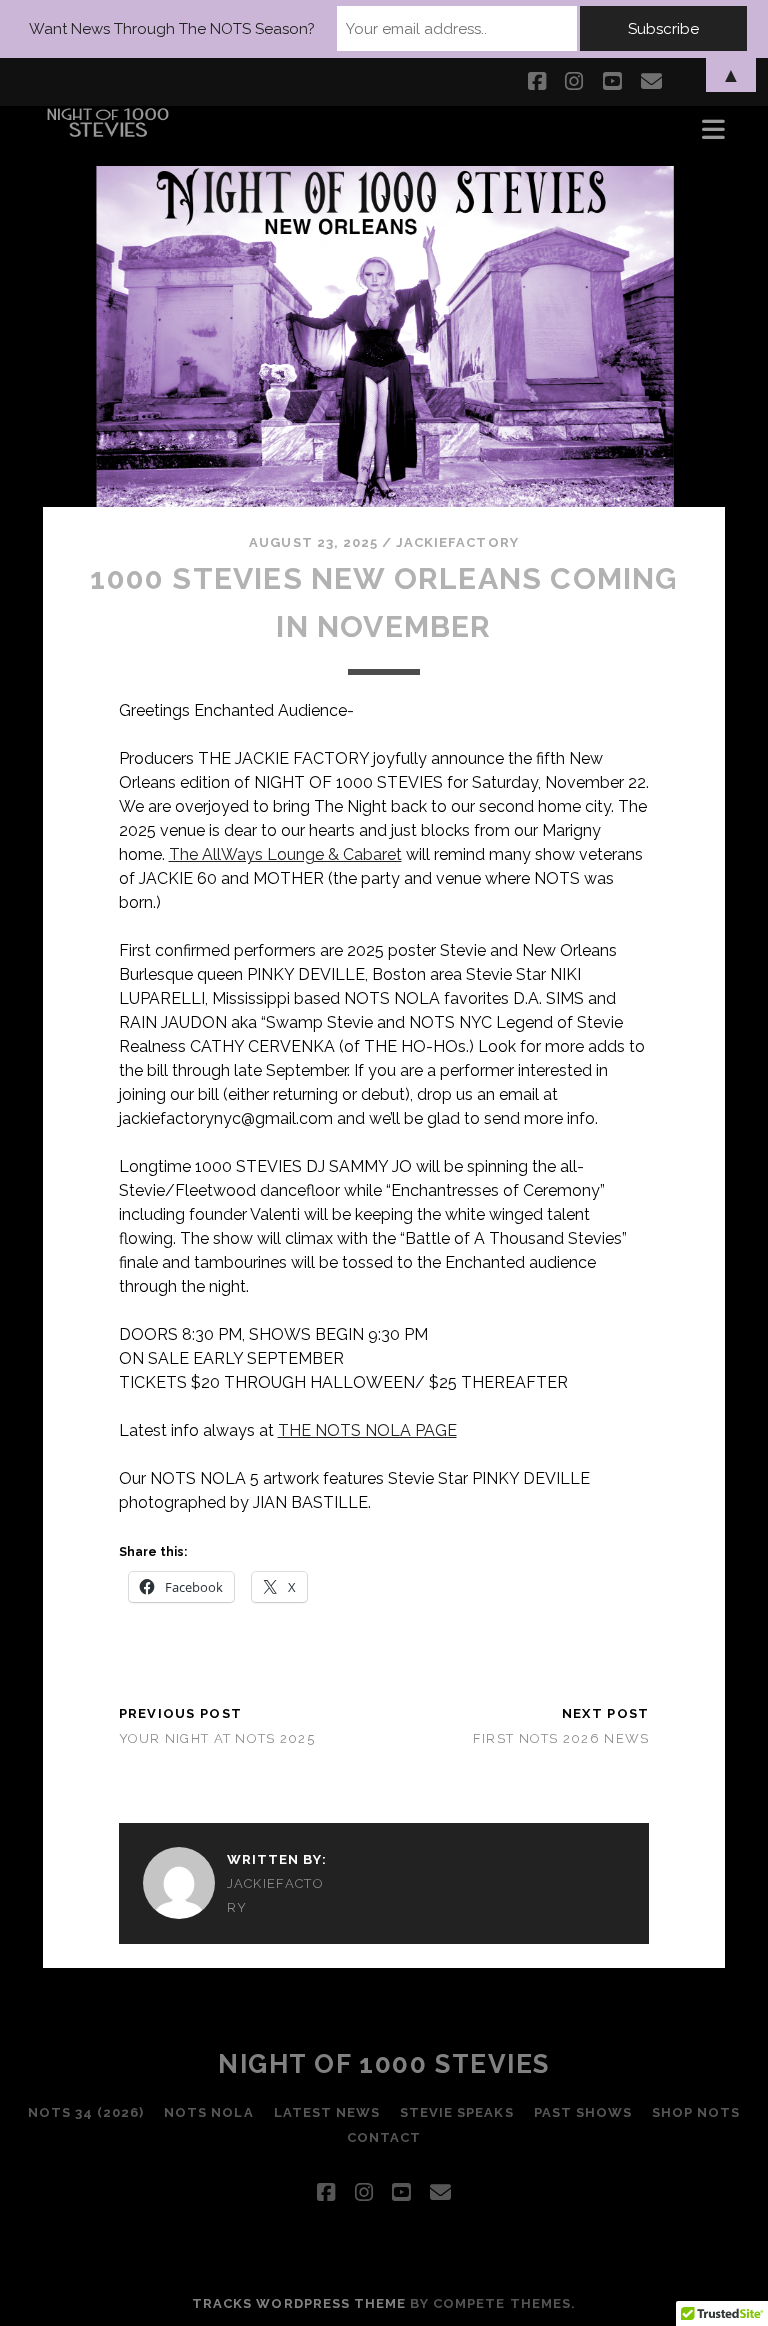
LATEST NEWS (327, 2112)
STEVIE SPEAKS (457, 2112)
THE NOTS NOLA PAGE (367, 1430)
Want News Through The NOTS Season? (172, 29)
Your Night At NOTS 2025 (217, 1738)
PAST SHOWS (583, 2112)
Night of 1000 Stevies (384, 2064)
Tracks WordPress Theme (299, 2303)
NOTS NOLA (208, 2112)
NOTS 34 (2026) (86, 2112)
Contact (384, 2137)
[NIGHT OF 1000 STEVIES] (108, 130)
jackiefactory (457, 542)
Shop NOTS (696, 2112)
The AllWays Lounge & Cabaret (285, 854)
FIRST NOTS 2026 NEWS (561, 1738)
